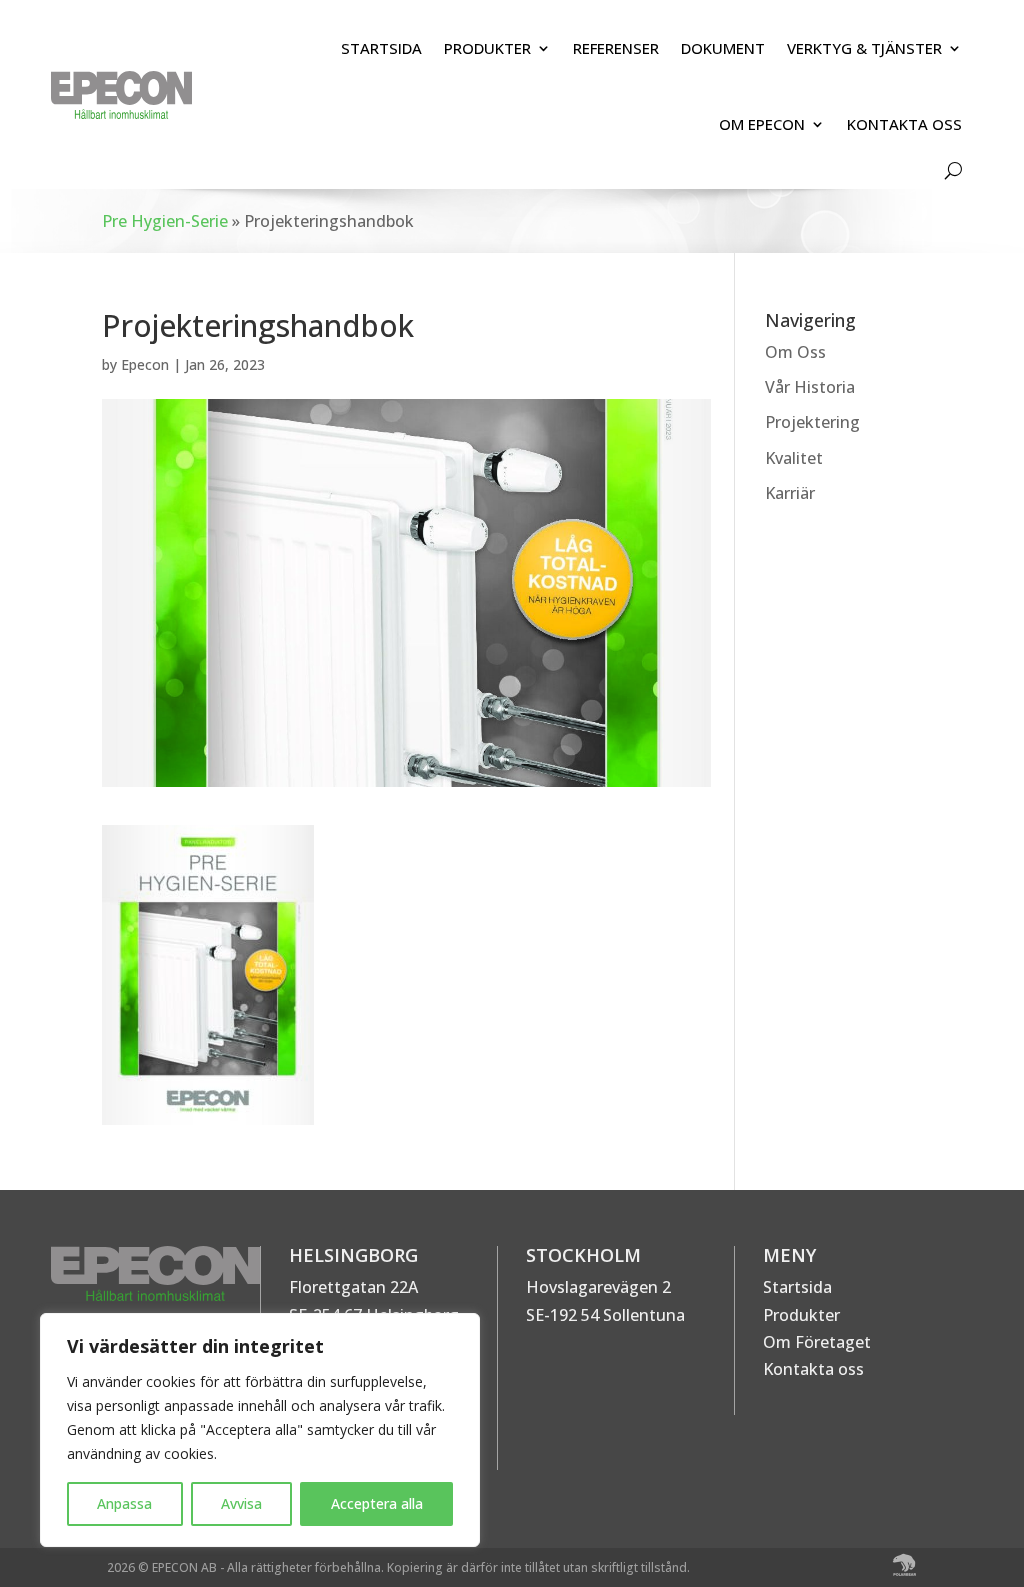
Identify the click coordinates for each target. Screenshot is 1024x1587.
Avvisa (241, 1503)
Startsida (797, 1287)
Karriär (790, 493)
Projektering (812, 422)
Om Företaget (817, 1342)
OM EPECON (762, 124)
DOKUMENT (723, 48)
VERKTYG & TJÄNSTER (864, 48)
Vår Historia (810, 387)
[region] (260, 1430)
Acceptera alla (377, 1503)
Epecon (145, 364)
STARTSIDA (381, 48)
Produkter (801, 1315)
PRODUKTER (487, 48)
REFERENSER (616, 48)
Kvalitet (794, 458)
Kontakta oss (813, 1369)
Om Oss (795, 352)
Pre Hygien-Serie (165, 221)
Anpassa (124, 1503)
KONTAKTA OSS (904, 124)
